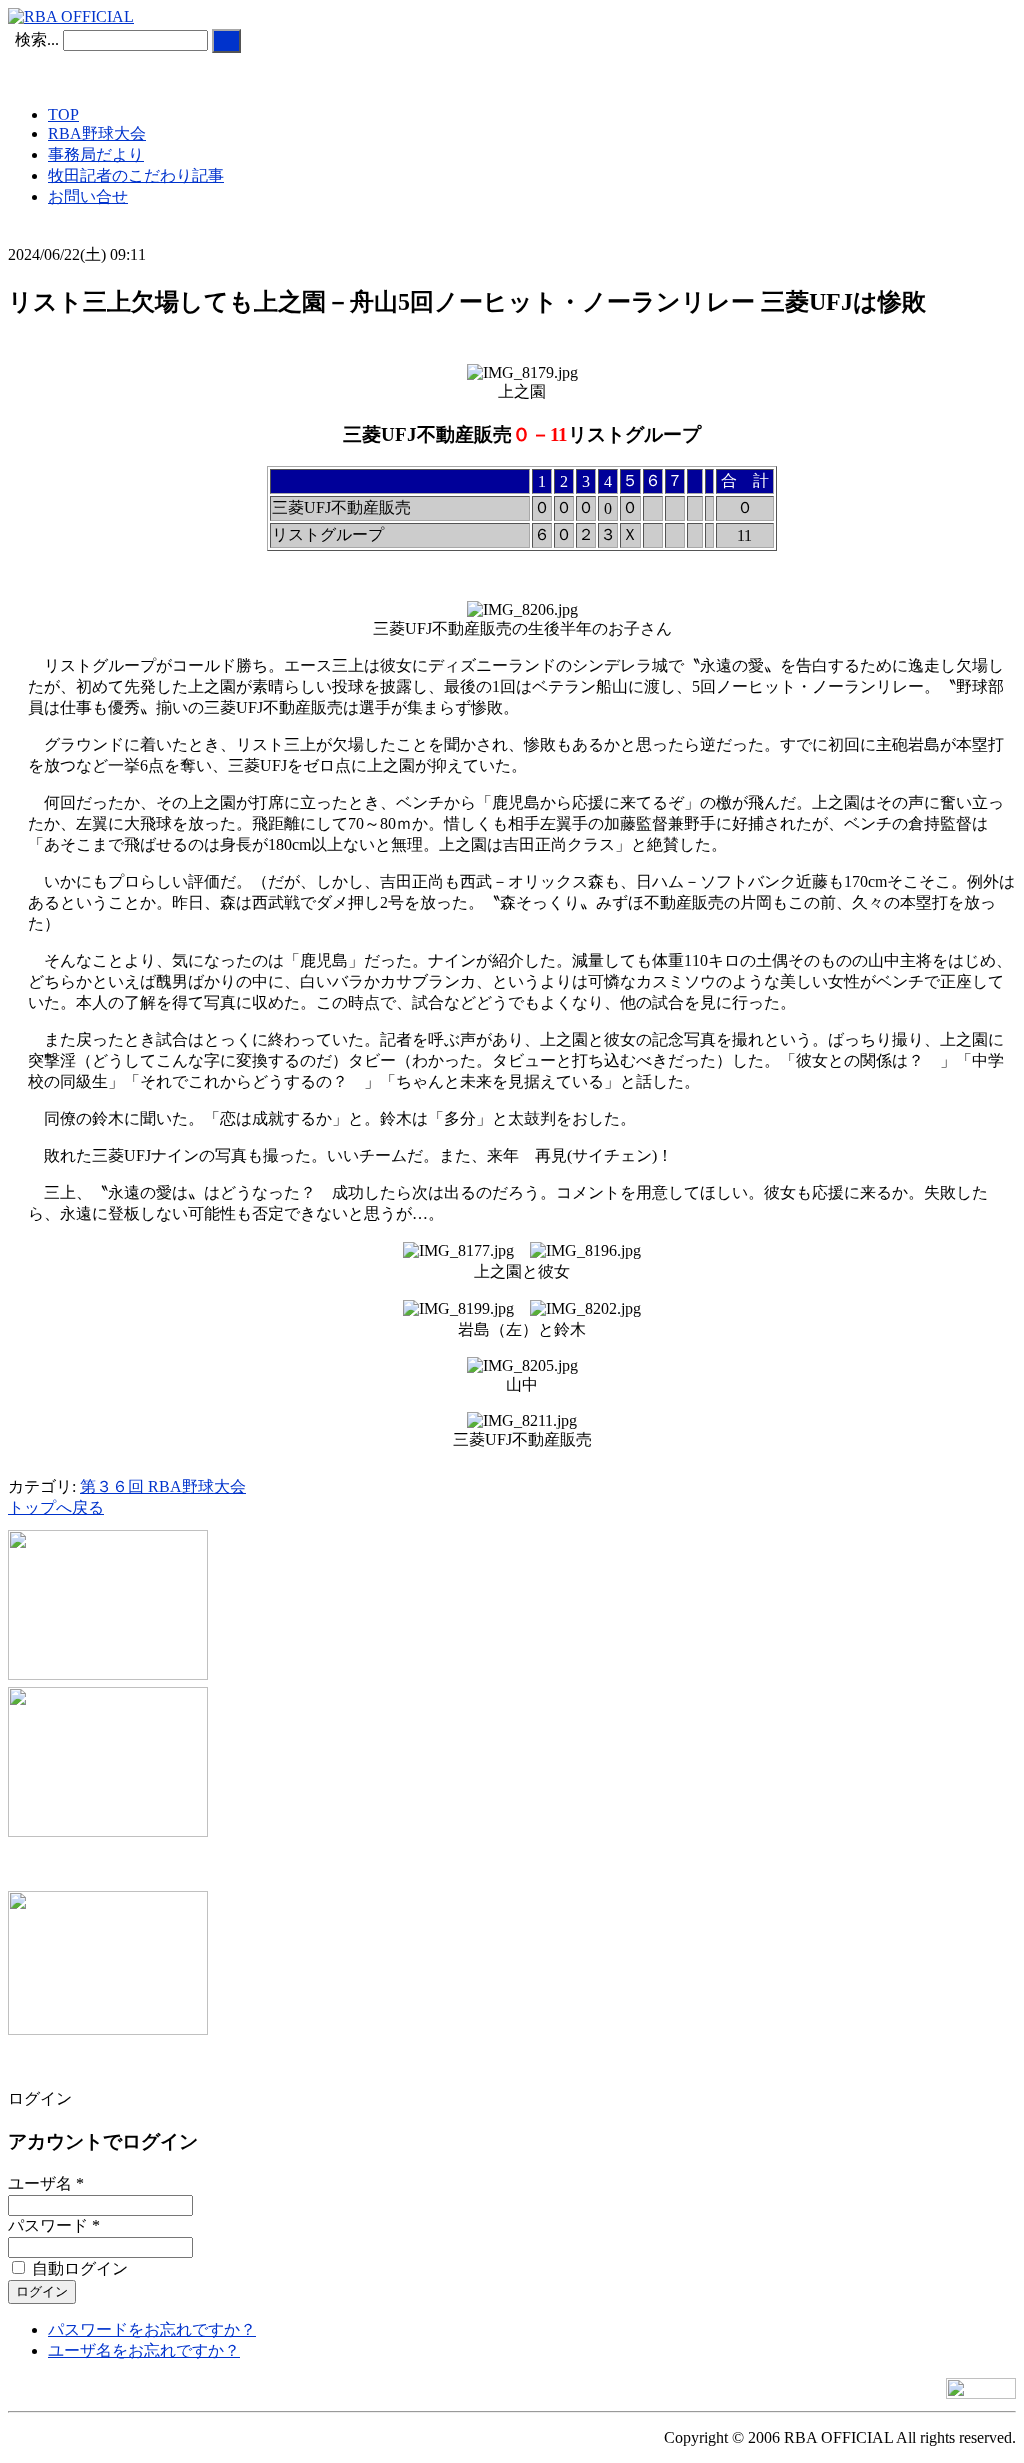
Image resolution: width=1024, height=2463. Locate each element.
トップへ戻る (56, 1507)
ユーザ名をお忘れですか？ (144, 2350)
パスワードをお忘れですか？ (152, 2329)
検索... (37, 39)
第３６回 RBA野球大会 (163, 1486)
